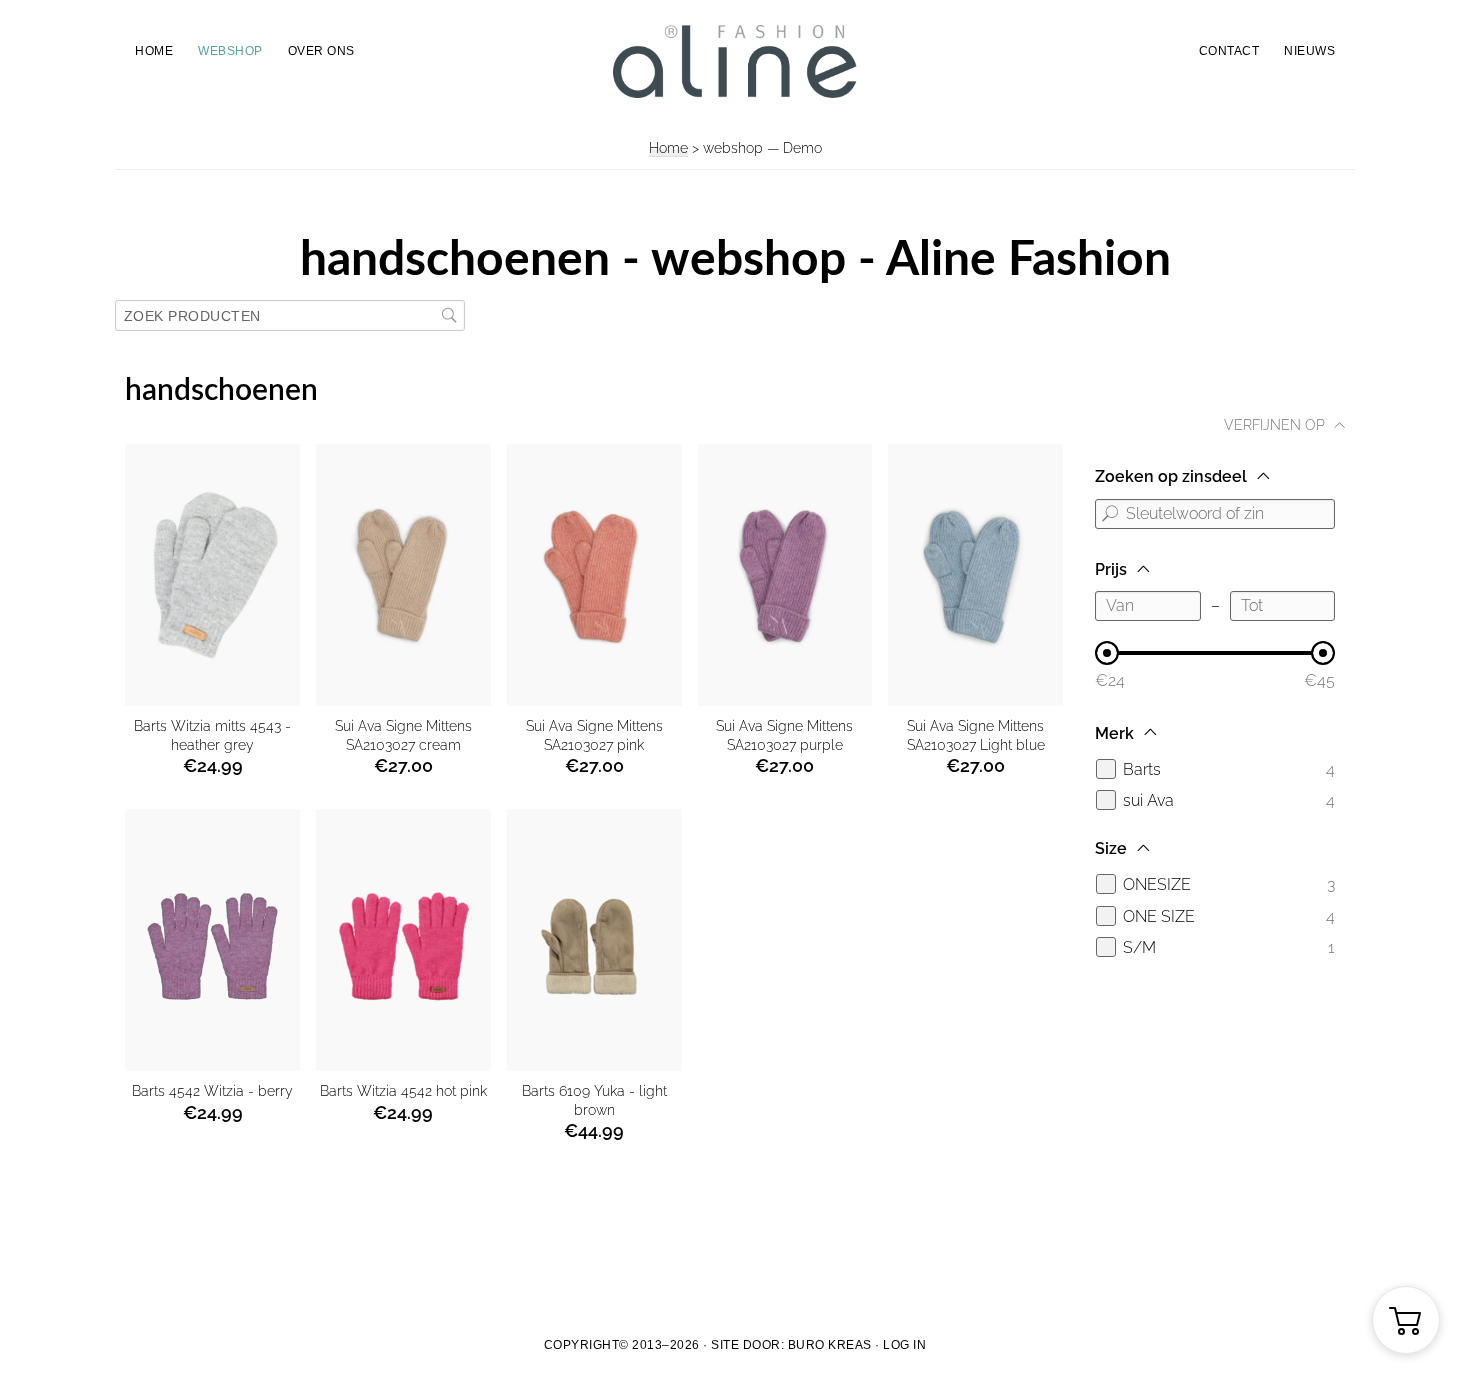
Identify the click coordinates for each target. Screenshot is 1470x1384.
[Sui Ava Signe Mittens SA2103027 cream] (403, 575)
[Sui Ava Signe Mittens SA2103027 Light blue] (975, 575)
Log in (904, 1345)
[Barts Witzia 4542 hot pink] (403, 940)
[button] (1406, 1320)
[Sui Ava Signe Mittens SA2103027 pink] (594, 575)
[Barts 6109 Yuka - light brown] (594, 940)
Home (668, 148)
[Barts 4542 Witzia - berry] (212, 940)
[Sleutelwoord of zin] (1110, 514)
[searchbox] (290, 315)
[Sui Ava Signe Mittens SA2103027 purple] (785, 575)
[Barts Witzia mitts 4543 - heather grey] (212, 575)
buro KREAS (830, 1345)
